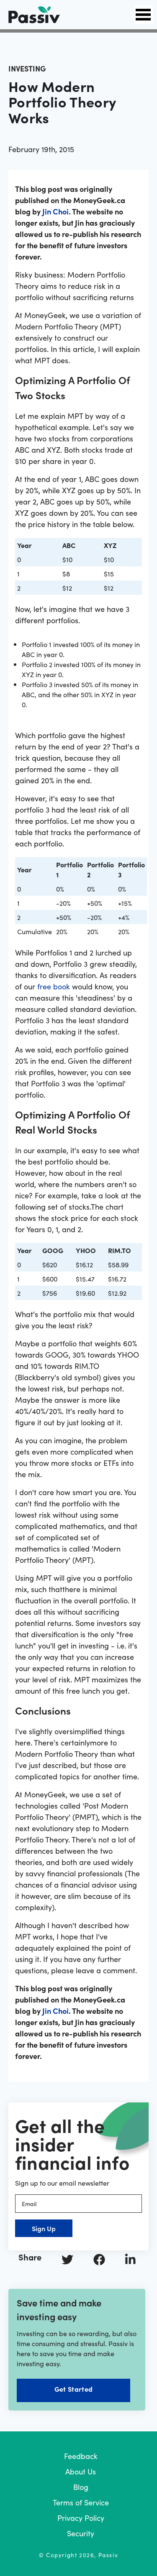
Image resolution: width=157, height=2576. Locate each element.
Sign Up (44, 2228)
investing (27, 68)
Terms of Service (81, 2502)
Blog (81, 2487)
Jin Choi (55, 211)
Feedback (81, 2456)
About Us (81, 2471)
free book (54, 986)
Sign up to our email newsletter (62, 2183)
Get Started (73, 2389)
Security (81, 2533)
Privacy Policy (81, 2518)
